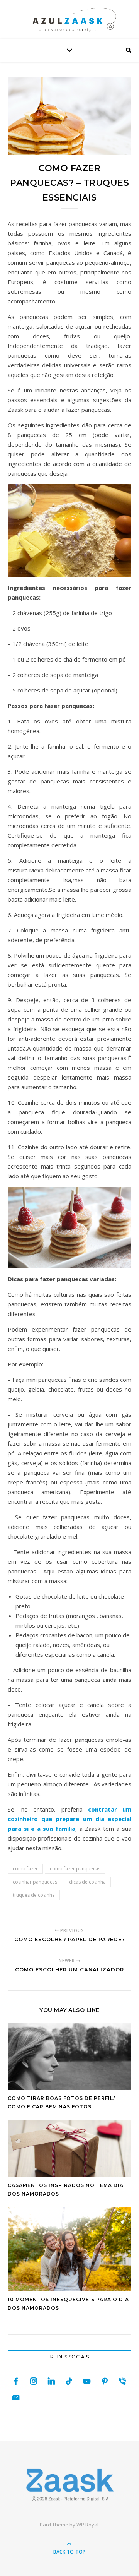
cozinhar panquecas (35, 1882)
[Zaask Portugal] (69, 2485)
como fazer (25, 1869)
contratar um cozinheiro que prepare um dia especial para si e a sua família (69, 1819)
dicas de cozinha (87, 1882)
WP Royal (87, 2525)
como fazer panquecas (75, 1869)
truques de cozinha (34, 1895)
